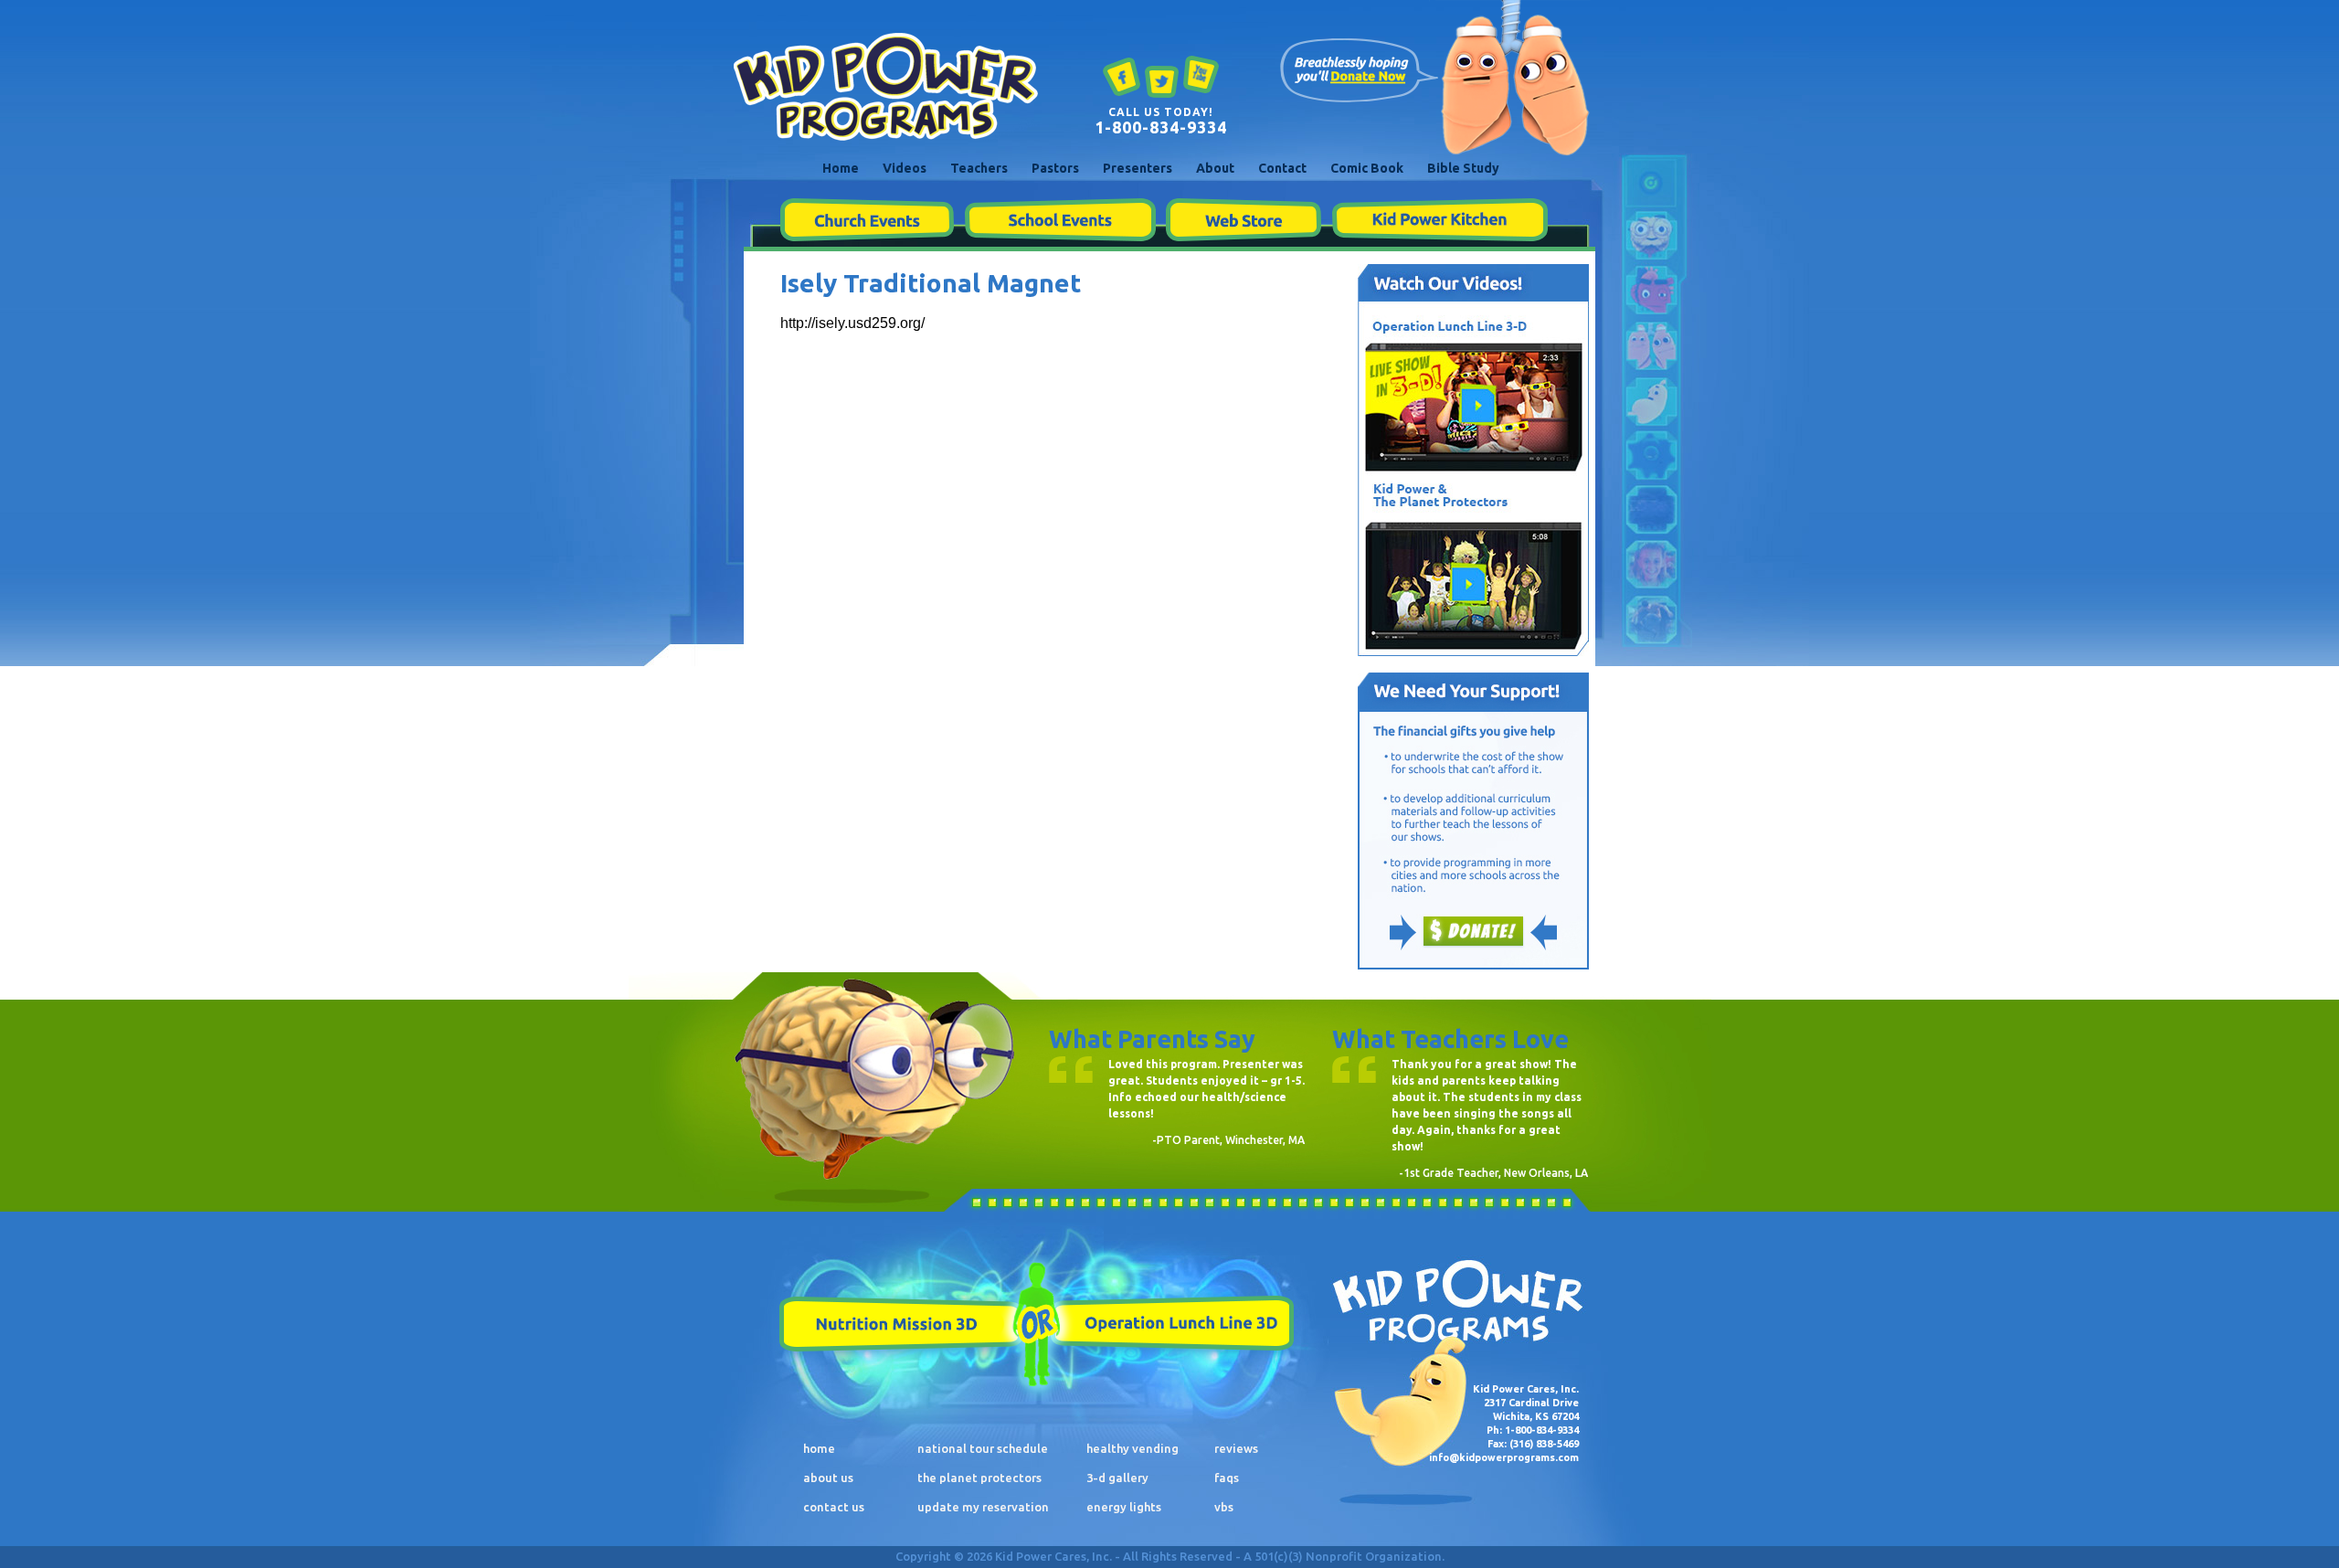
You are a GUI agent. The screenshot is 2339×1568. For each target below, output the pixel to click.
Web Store (1244, 220)
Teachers (979, 168)
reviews (1236, 1448)
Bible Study (1463, 168)
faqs (1227, 1478)
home (819, 1448)
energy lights (1124, 1507)
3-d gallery (1117, 1478)
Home (841, 168)
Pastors (1055, 168)
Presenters (1138, 168)
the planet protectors (979, 1478)
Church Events (867, 220)
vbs (1224, 1507)
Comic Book (1367, 168)
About (1215, 168)
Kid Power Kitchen (1439, 220)
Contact (1282, 168)
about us (828, 1478)
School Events (1060, 220)
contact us (834, 1507)
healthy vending (1132, 1448)
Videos (905, 168)
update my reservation (983, 1507)
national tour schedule (983, 1448)
